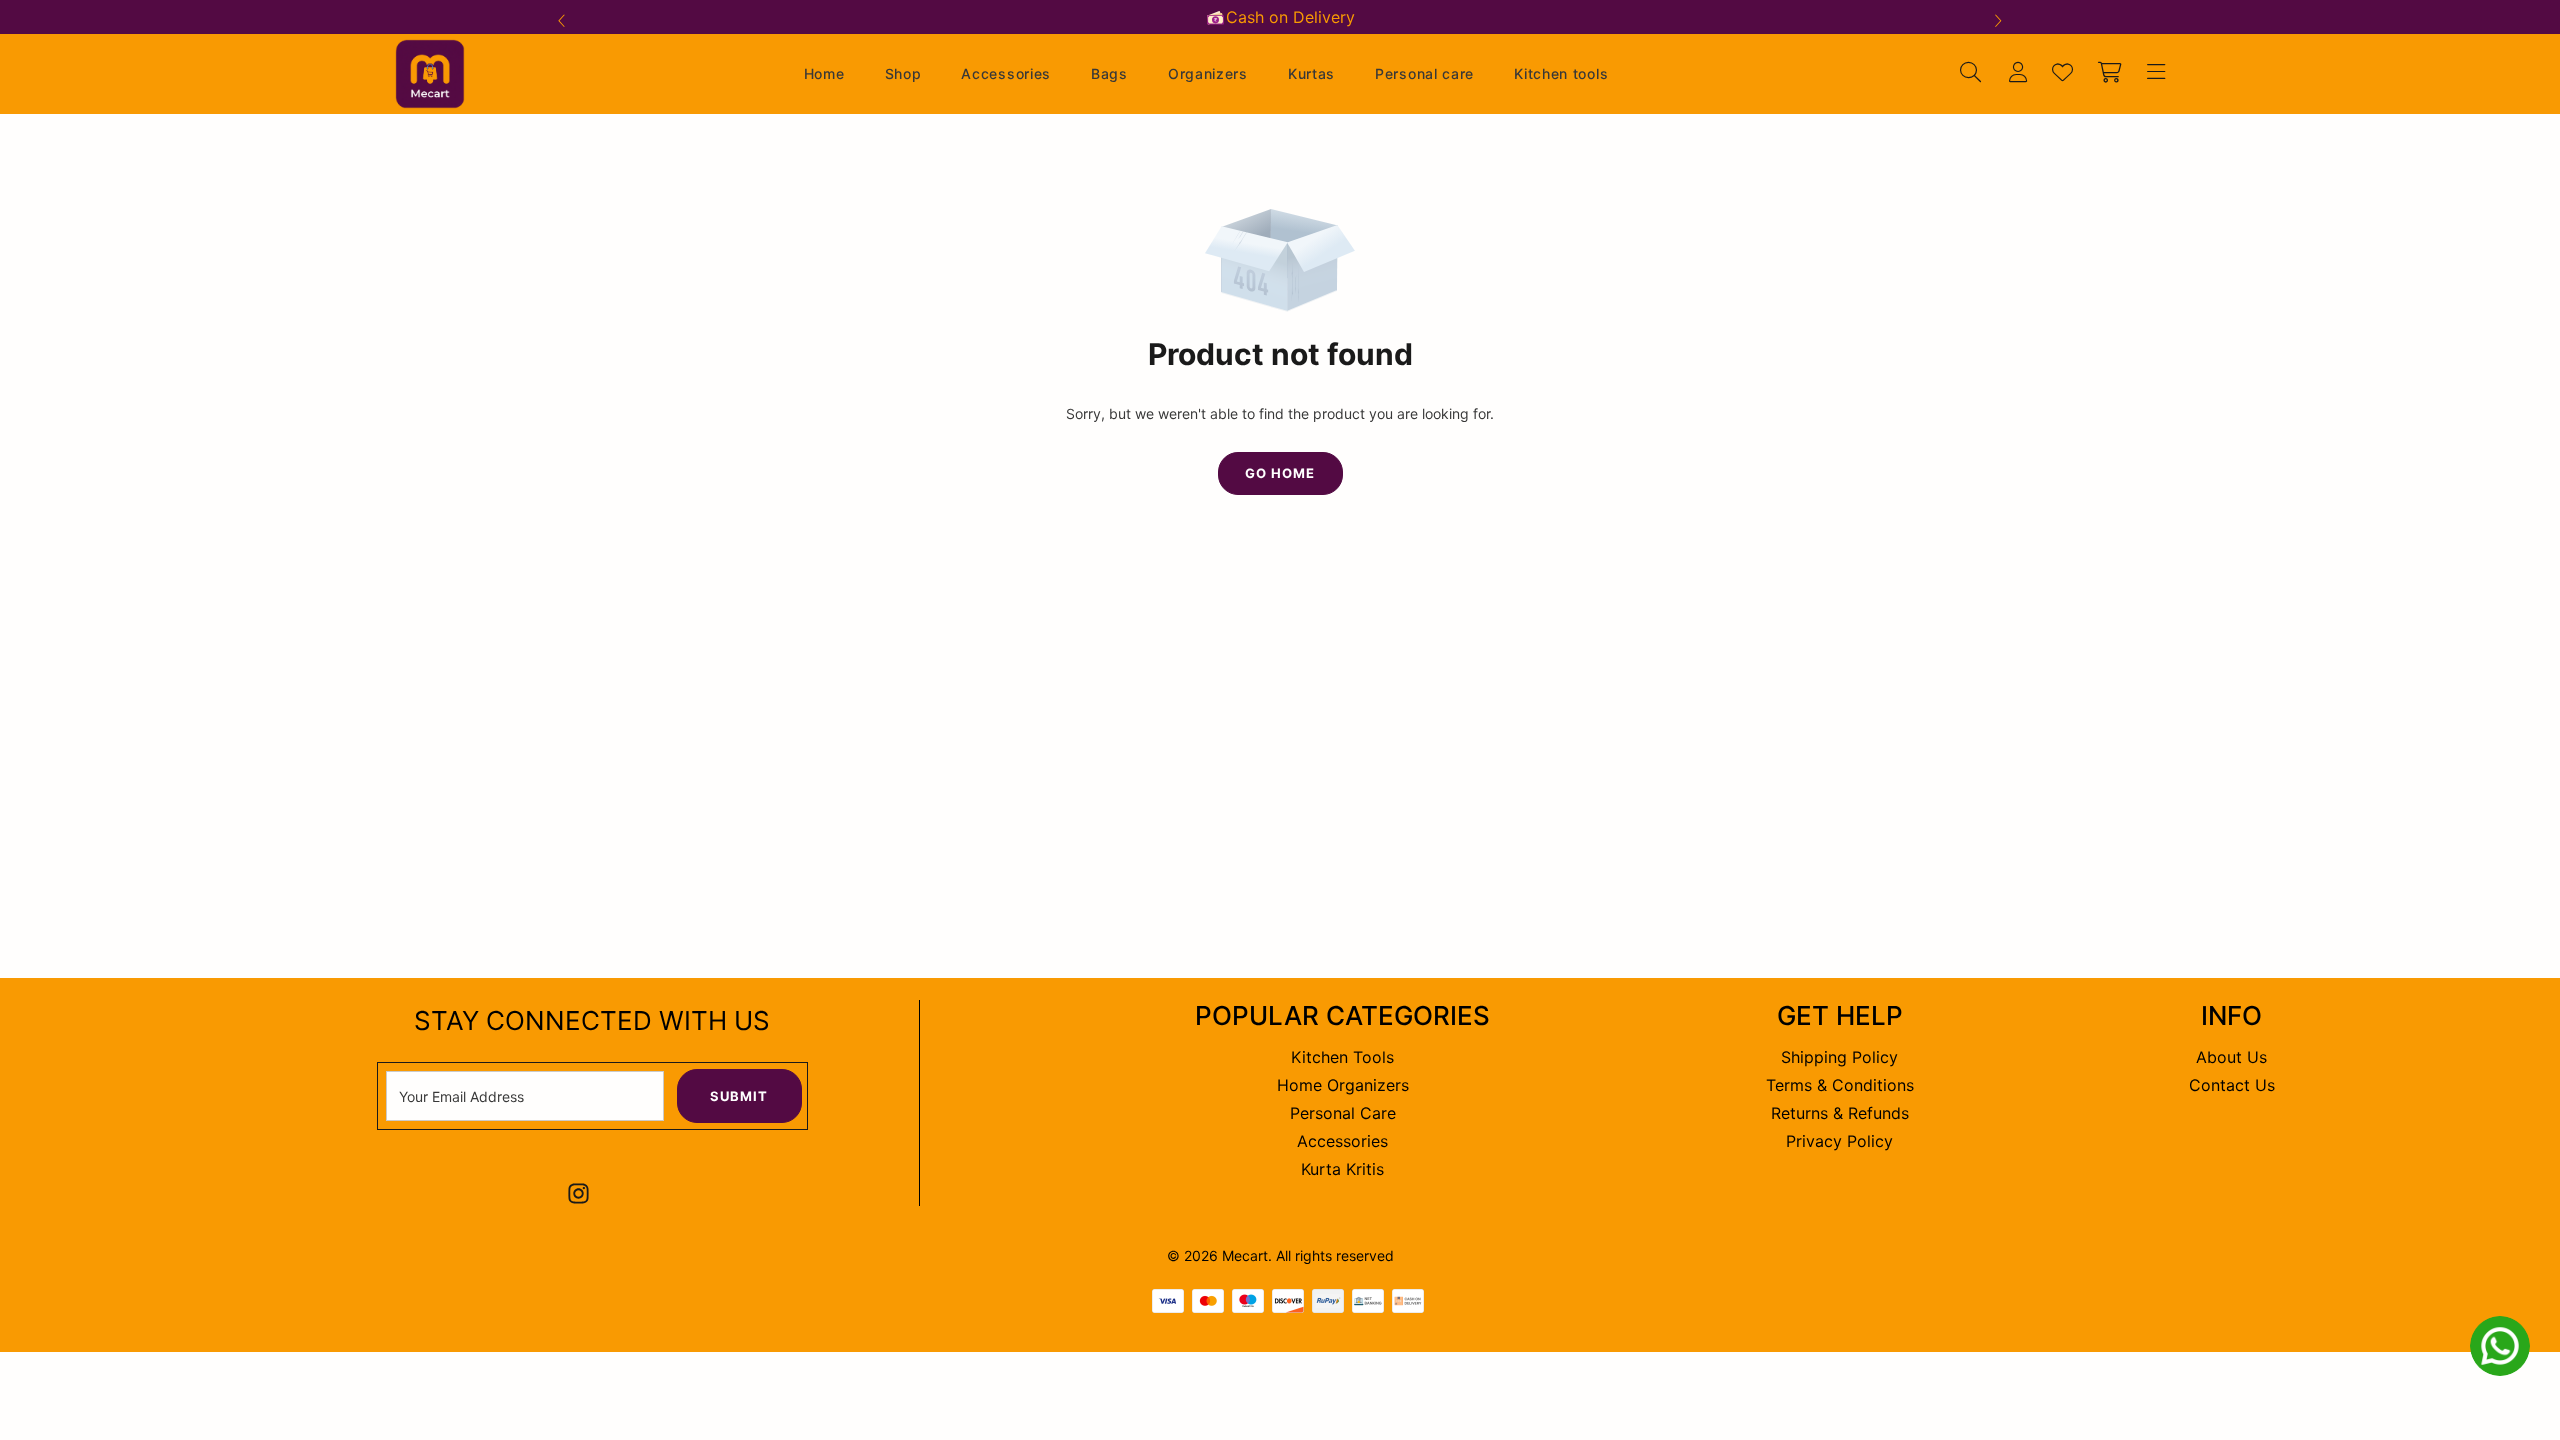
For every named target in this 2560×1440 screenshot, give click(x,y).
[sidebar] (2153, 74)
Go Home (1280, 473)
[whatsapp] (2500, 1346)
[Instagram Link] (578, 1193)
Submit (739, 1096)
